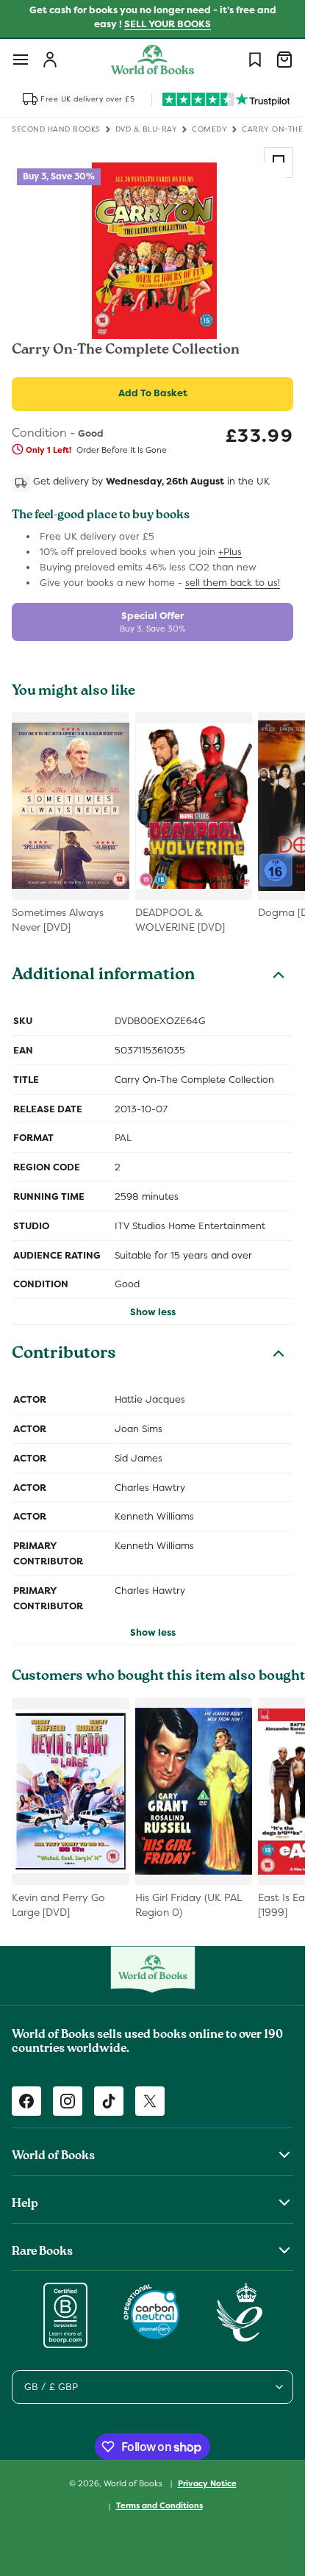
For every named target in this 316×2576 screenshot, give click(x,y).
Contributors (64, 1355)
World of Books (134, 2483)
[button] (21, 60)
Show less (153, 1312)
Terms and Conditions (159, 2505)
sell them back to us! (233, 583)
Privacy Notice (207, 2483)
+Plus (230, 552)
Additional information (103, 976)
